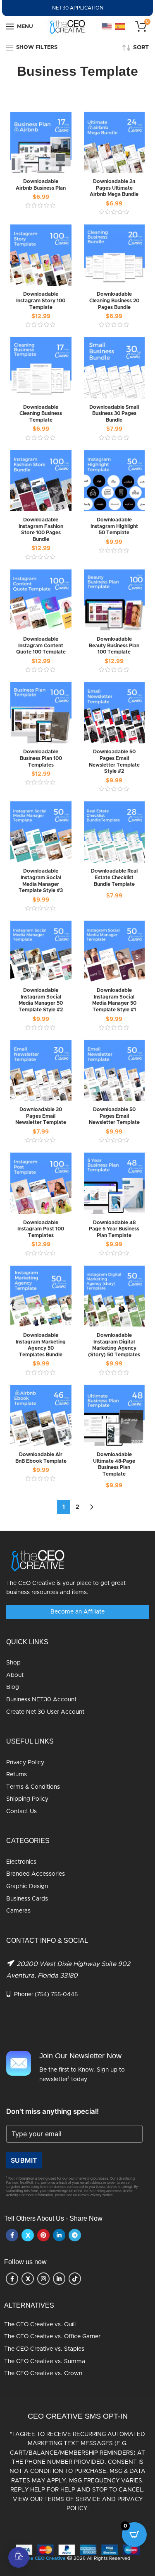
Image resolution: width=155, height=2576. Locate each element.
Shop (13, 1663)
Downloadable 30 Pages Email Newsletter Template (41, 1116)
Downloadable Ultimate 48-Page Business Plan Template (114, 1464)
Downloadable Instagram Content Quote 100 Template (41, 645)
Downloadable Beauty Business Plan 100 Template (114, 645)
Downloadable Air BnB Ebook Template (41, 1458)
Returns (17, 1775)
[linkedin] (59, 2235)
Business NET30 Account (41, 1700)
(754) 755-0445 (56, 1995)
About (15, 1675)
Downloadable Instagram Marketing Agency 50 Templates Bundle (41, 1345)
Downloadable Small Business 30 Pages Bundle (114, 414)
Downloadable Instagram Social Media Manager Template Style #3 (41, 881)
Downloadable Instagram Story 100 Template (41, 300)
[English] (107, 27)
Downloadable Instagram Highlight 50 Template (114, 526)
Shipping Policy (27, 1799)
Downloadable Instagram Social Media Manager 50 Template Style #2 (41, 1000)
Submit (24, 2160)
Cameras (18, 1911)
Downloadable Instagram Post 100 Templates (41, 1229)
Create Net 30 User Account (45, 1712)
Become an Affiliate (77, 1612)
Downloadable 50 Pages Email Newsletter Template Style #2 (114, 761)
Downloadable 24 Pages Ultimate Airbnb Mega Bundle (114, 188)
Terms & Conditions (33, 1787)
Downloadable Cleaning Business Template (41, 414)
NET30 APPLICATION (78, 8)
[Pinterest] (43, 2235)
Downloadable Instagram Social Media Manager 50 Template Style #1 (114, 1000)
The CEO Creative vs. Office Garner (52, 2337)
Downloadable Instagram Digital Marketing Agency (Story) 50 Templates (114, 1345)
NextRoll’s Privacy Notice (93, 2195)
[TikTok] (75, 2279)
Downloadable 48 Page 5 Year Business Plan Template (114, 1229)
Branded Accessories (36, 1874)
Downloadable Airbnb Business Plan (41, 185)
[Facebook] (12, 2235)
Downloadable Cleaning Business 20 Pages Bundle (114, 300)
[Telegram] (75, 2235)
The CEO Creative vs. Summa (45, 2361)
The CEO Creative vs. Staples (44, 2349)
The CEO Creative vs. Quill (40, 2325)
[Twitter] (28, 2235)
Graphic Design (27, 1886)
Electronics (21, 1862)
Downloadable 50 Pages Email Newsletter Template (114, 1116)
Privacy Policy (25, 1763)
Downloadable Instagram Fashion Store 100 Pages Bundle (41, 529)
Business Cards (27, 1899)
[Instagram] (43, 2279)
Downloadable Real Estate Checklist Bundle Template (114, 877)
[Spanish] (120, 27)
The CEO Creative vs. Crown (43, 2373)
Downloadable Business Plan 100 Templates (41, 758)
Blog (13, 1688)
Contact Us (21, 1811)
